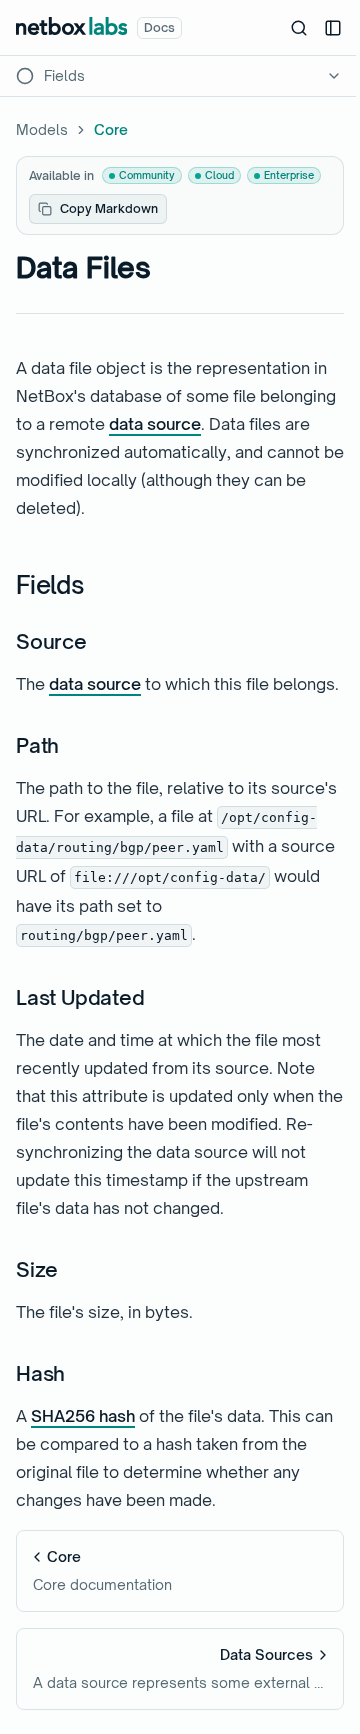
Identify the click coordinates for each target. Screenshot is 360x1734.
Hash (40, 1373)
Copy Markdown (109, 208)
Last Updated (80, 997)
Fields (50, 585)
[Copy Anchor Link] (101, 586)
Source (51, 641)
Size (37, 1269)
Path (37, 745)
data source (155, 424)
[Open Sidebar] (333, 28)
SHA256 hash (83, 1416)
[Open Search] (299, 28)
